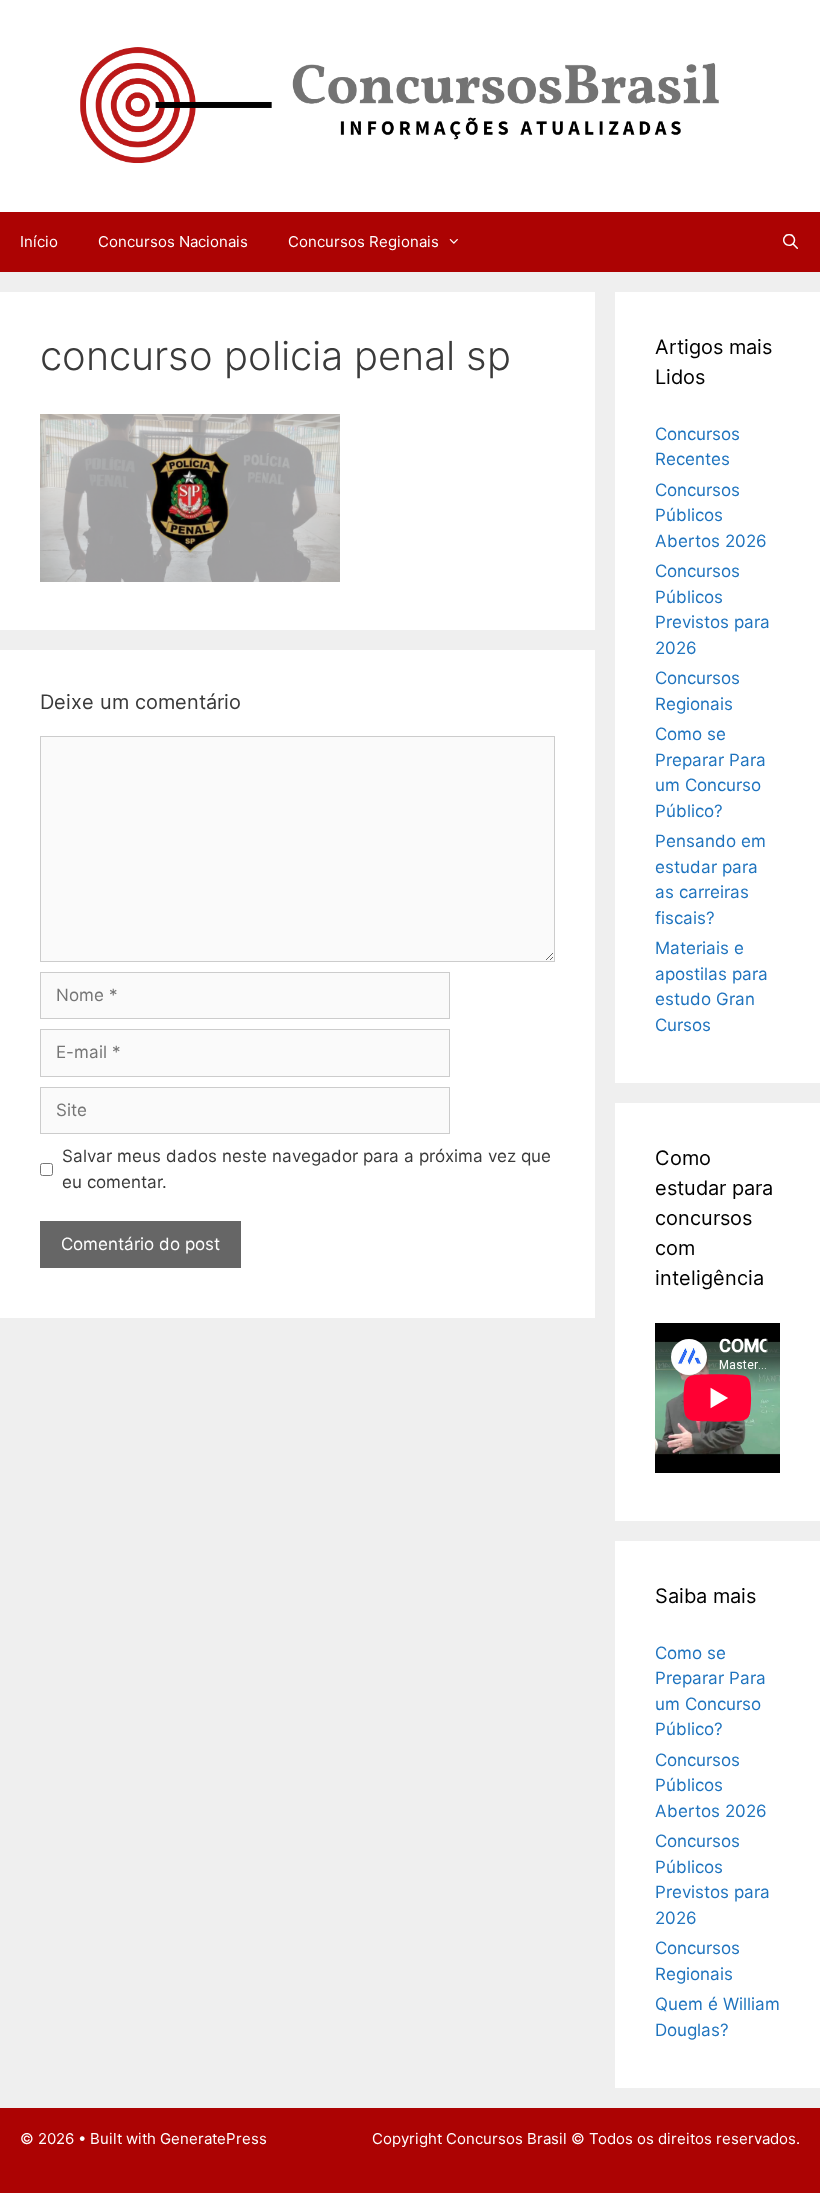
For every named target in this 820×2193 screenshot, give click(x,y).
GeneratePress (213, 2138)
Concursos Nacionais (173, 241)
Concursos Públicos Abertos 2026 (711, 515)
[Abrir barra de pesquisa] (790, 242)
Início (39, 241)
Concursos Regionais (363, 241)
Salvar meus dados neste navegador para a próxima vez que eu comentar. (306, 1169)
